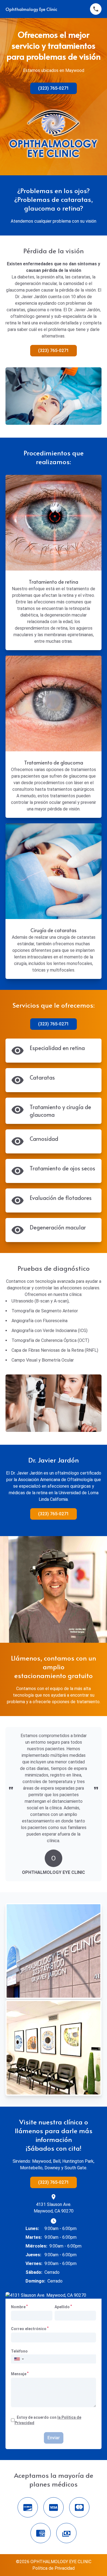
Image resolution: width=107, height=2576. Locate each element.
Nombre (19, 2307)
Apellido (63, 2307)
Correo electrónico (30, 2328)
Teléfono (19, 2351)
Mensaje (20, 2374)
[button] (19, 2359)
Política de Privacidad (54, 2568)
